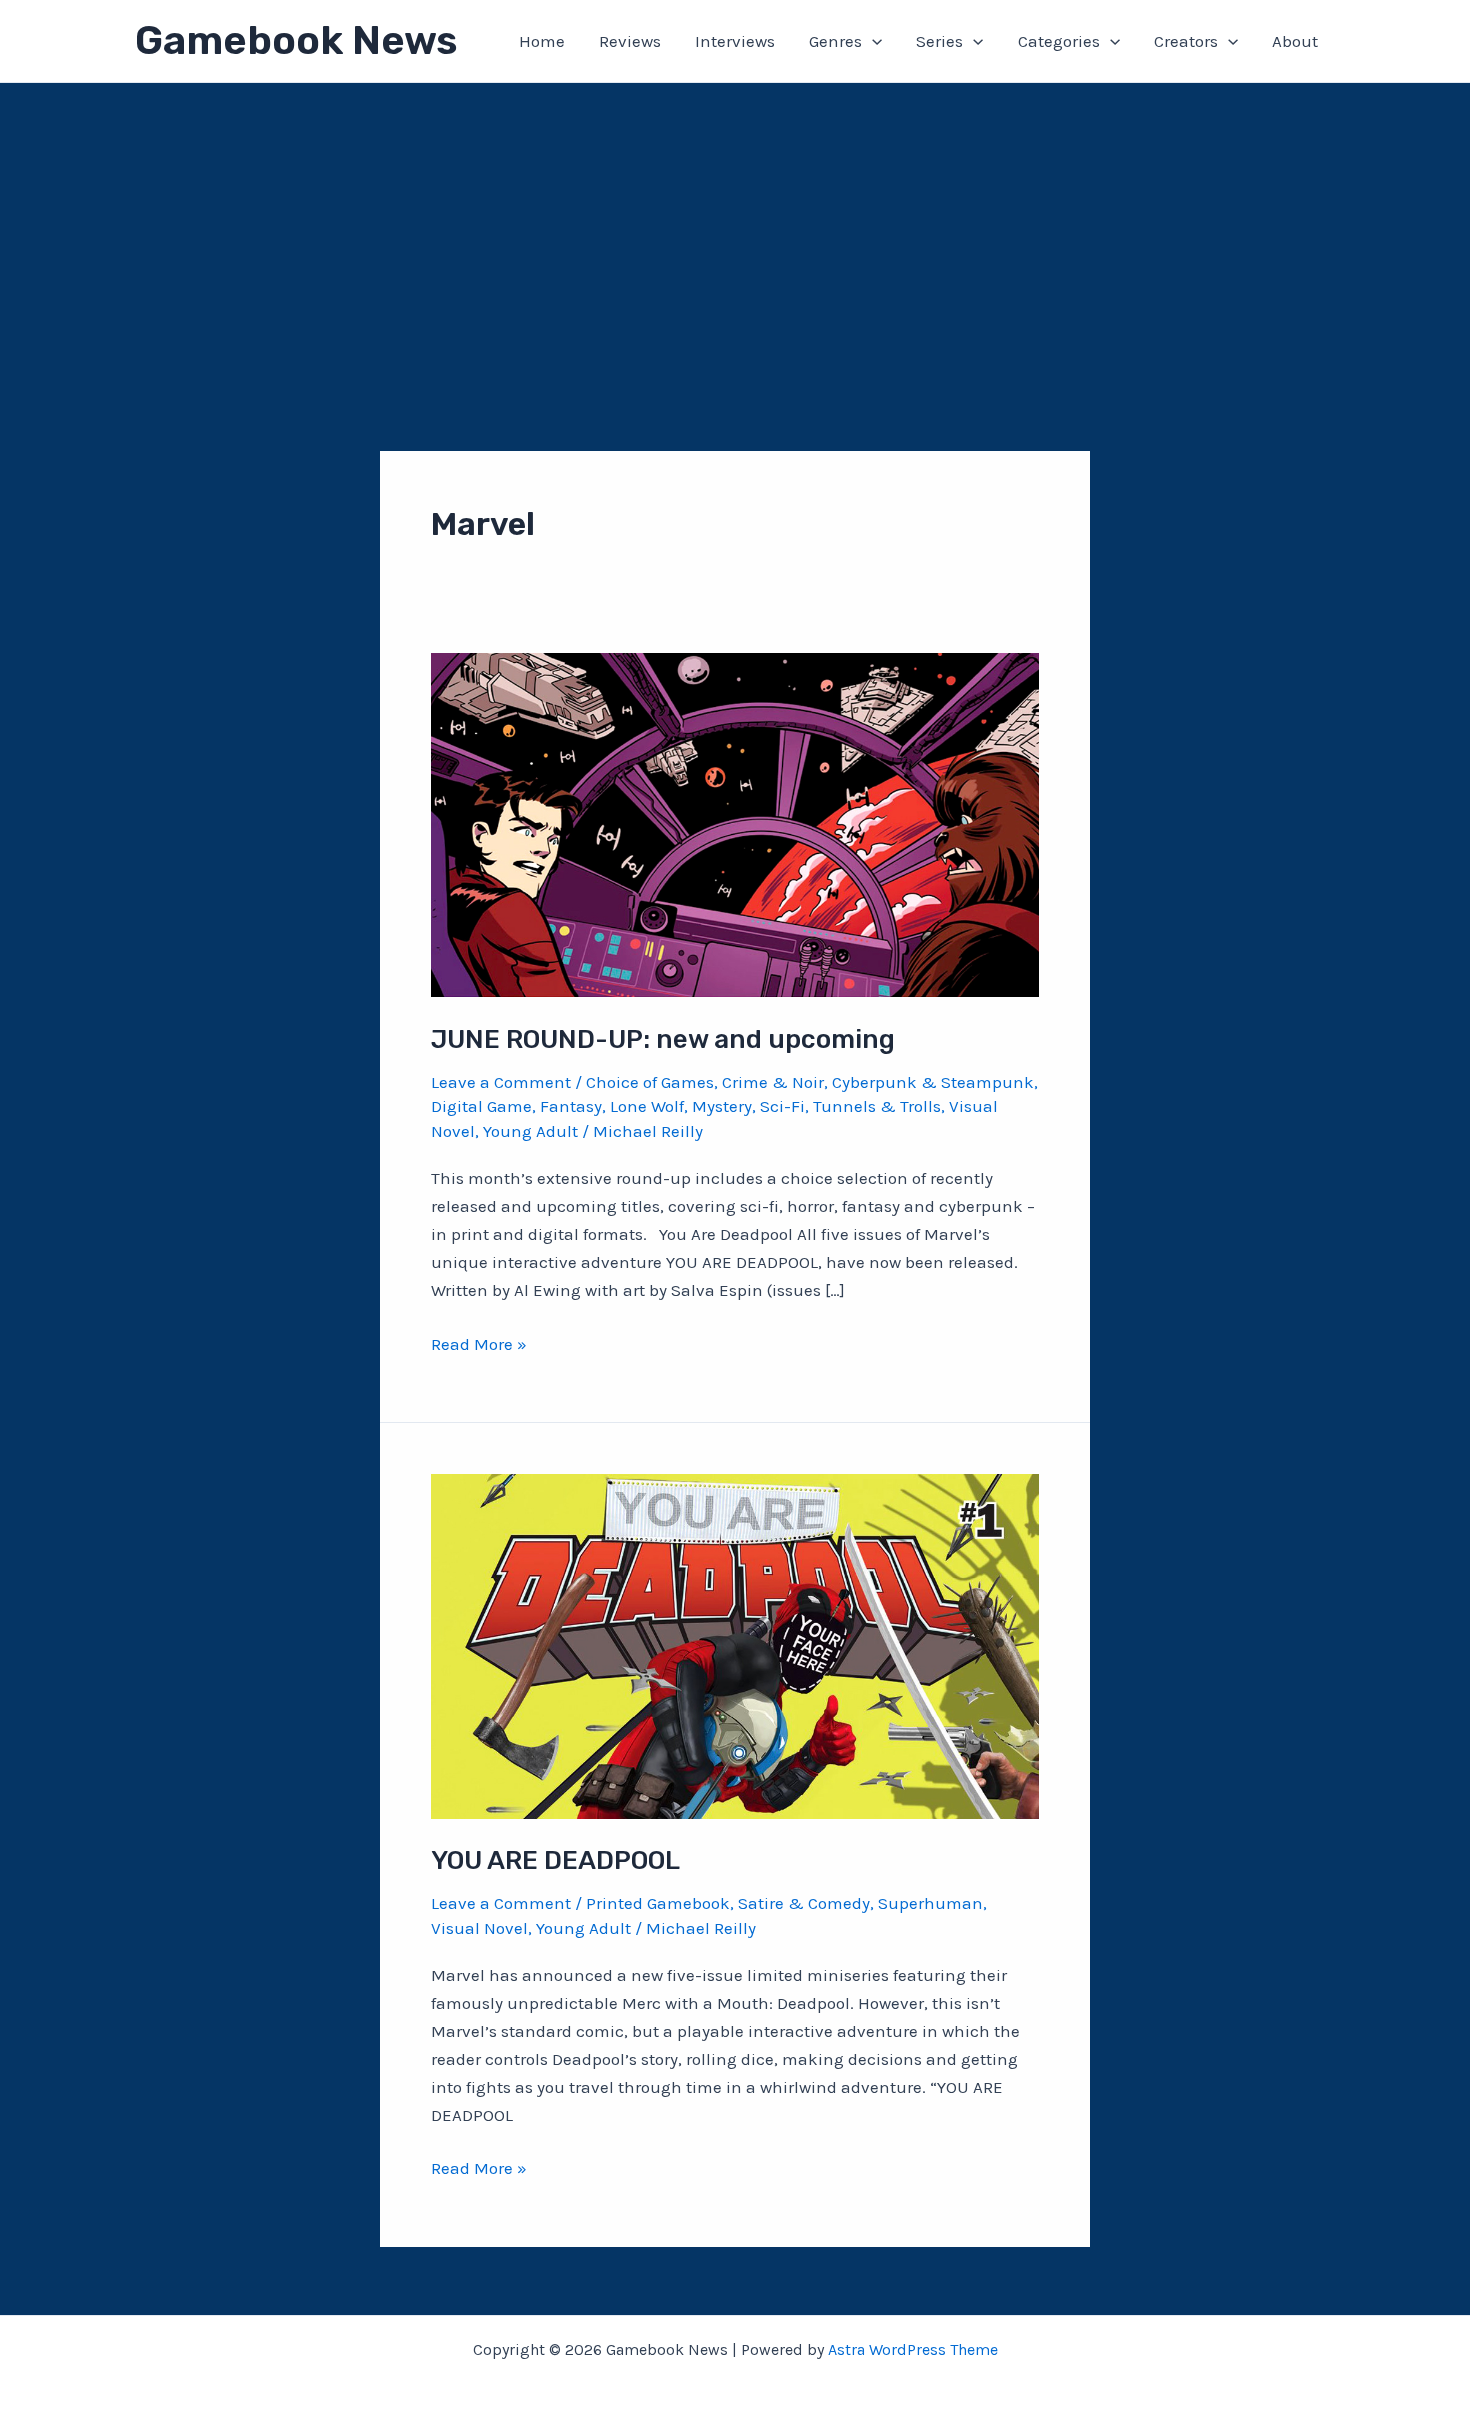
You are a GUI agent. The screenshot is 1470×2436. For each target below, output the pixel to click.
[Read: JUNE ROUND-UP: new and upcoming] (735, 823)
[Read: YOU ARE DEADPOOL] (735, 1645)
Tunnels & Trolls (877, 1106)
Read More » (479, 1345)
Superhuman (930, 1903)
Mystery (722, 1106)
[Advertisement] (735, 233)
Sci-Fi (782, 1106)
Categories (1059, 41)
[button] (872, 41)
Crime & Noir (773, 1082)
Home (542, 41)
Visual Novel (479, 1928)
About (1295, 41)
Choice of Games (650, 1082)
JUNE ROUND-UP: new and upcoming (663, 1039)
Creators (1186, 41)
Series (939, 41)
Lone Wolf (647, 1106)
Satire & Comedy (804, 1903)
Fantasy (571, 1106)
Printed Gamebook (658, 1903)
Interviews (735, 41)
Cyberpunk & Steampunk (933, 1082)
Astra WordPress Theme (913, 2349)
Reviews (630, 41)
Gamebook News (296, 40)
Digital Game (481, 1106)
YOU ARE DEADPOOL (555, 1860)
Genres (835, 41)
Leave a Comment (501, 1082)
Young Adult (530, 1131)
